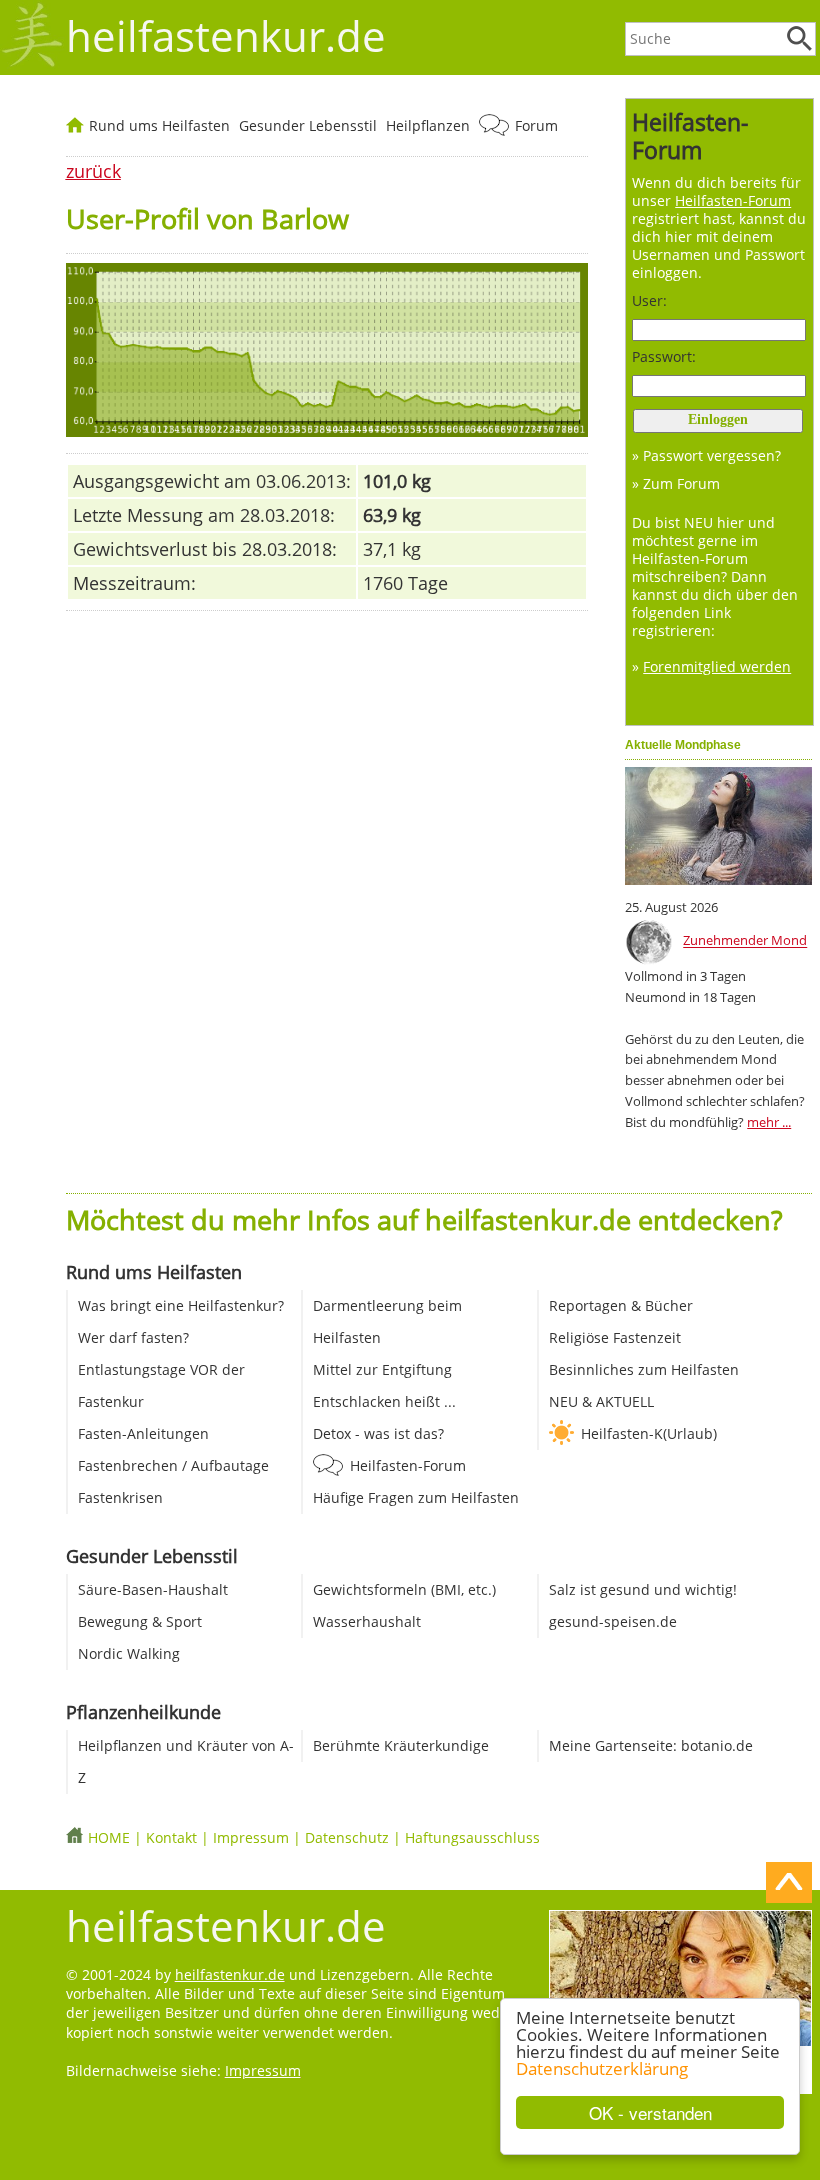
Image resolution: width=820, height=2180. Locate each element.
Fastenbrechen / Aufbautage (173, 1465)
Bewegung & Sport (140, 1621)
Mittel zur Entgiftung (382, 1369)
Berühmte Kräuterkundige (401, 1745)
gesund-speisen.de (613, 1621)
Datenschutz (347, 1837)
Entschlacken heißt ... (384, 1401)
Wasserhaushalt (367, 1621)
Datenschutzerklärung (602, 2068)
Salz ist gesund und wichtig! (643, 1589)
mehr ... (769, 1122)
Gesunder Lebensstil (308, 125)
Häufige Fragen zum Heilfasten (416, 1497)
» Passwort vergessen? (706, 455)
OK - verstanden (650, 2112)
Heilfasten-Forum (408, 1465)
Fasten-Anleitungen (143, 1433)
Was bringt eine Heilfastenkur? (181, 1305)
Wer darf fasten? (133, 1337)
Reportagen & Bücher (621, 1305)
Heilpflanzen (428, 125)
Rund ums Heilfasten (159, 125)
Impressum (251, 1837)
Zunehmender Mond (745, 941)
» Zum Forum (676, 483)
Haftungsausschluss (472, 1837)
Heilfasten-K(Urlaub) (649, 1433)
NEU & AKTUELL (601, 1401)
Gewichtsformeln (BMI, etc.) (404, 1589)
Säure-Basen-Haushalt (153, 1589)
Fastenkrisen (120, 1497)
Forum (536, 125)
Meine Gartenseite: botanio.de (651, 1745)
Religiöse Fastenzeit (615, 1337)
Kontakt (171, 1837)
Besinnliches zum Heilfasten (644, 1369)
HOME (109, 1837)
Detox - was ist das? (378, 1433)
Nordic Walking (129, 1653)
